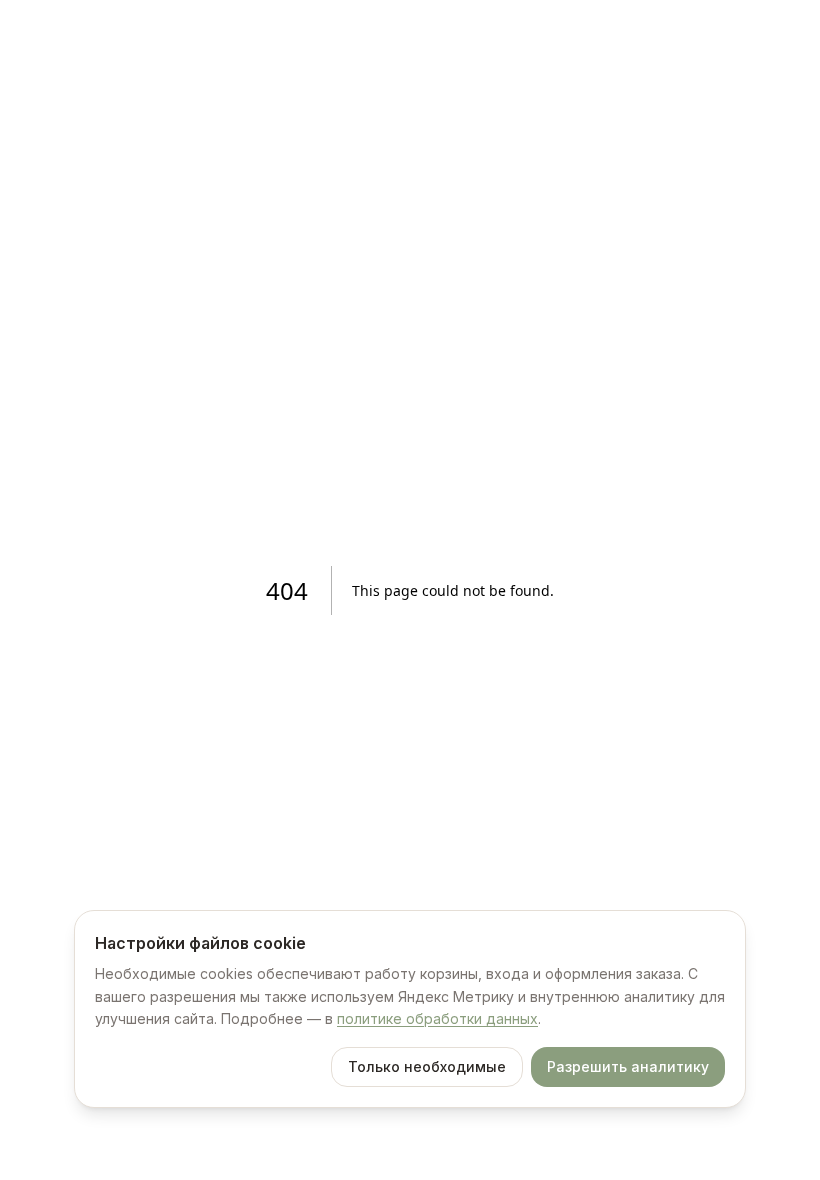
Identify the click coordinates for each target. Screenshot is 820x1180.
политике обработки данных (437, 1018)
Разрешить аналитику (628, 1066)
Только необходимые (427, 1066)
